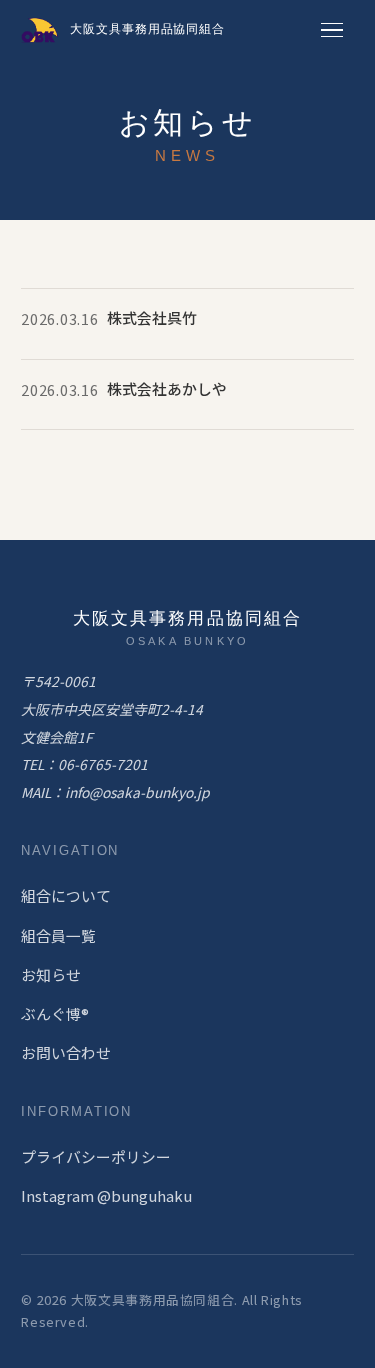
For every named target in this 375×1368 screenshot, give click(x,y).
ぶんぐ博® (55, 1013)
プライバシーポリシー (96, 1156)
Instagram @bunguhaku (106, 1195)
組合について (66, 895)
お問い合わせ (66, 1052)
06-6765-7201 (103, 764)
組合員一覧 (58, 935)
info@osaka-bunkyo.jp (137, 792)
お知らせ (51, 974)
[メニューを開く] (332, 30)
